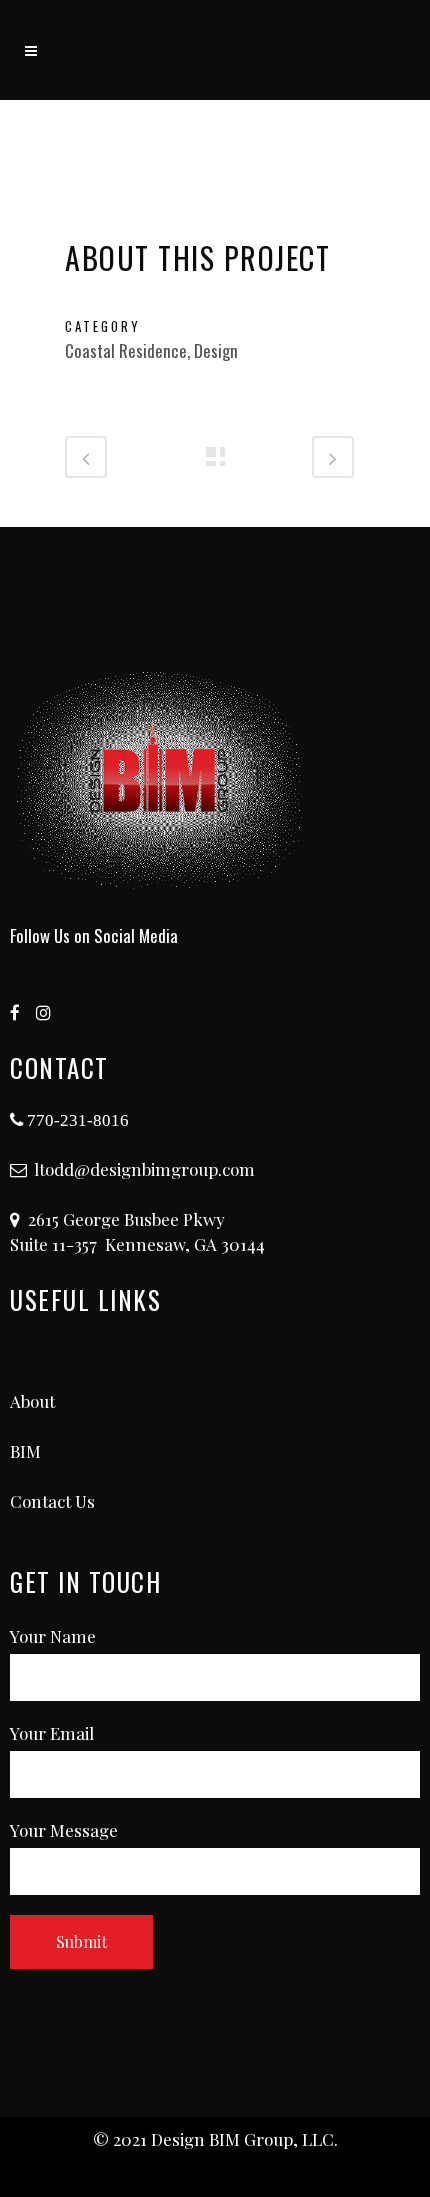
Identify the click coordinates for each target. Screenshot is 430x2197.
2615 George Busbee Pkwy (126, 1219)
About (32, 1401)
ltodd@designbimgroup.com (144, 1169)
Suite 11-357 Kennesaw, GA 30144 (137, 1244)
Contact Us (52, 1501)
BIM (25, 1451)
